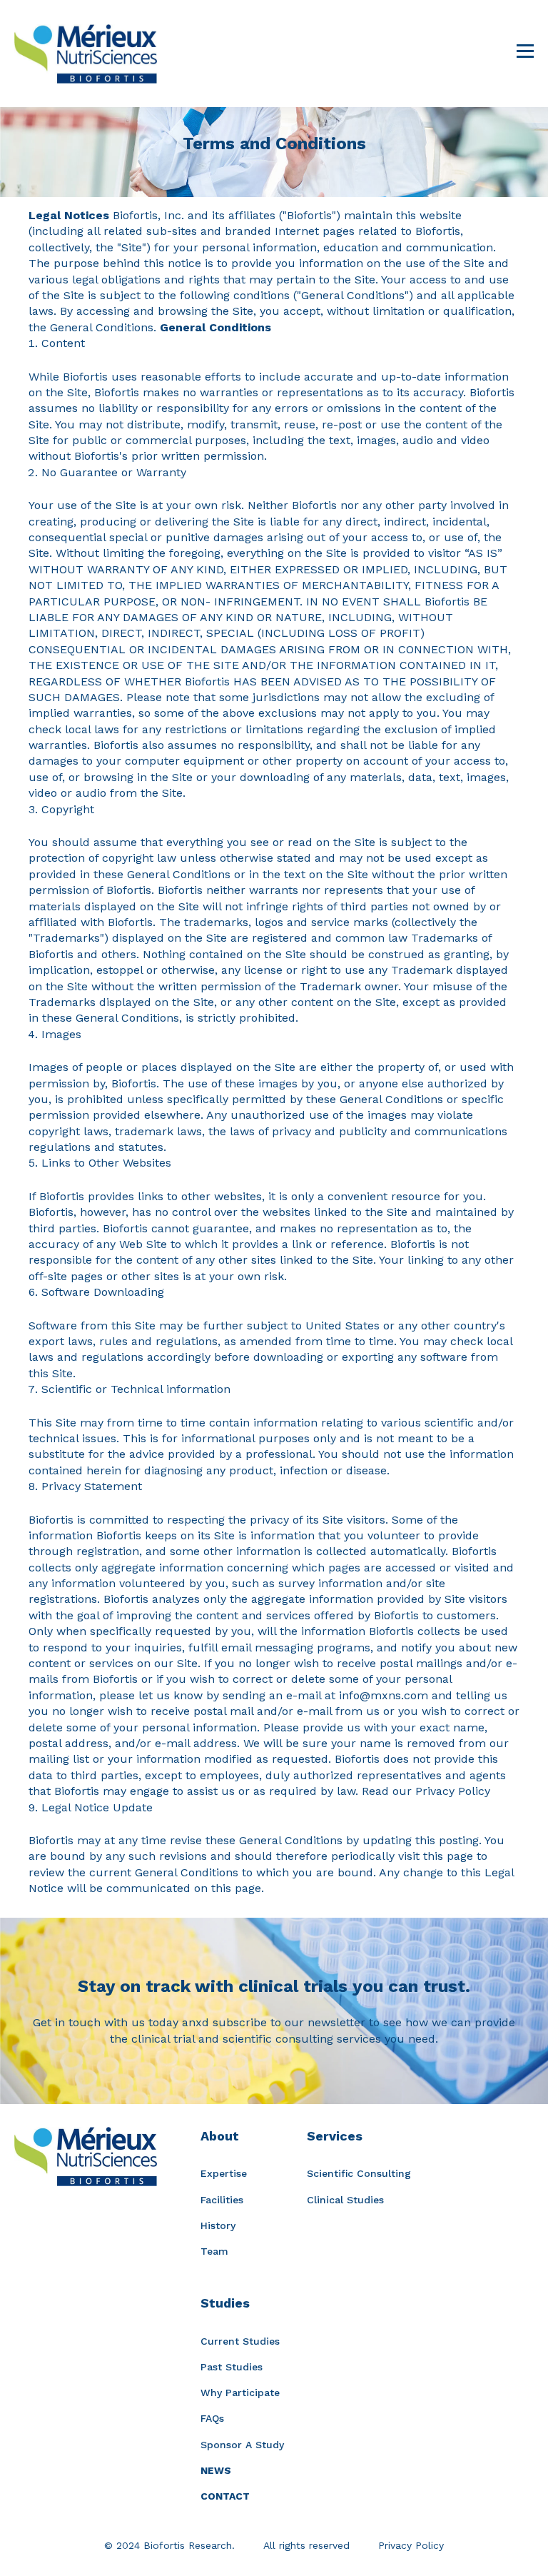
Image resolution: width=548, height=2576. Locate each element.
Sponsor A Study (242, 2445)
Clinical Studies (345, 2200)
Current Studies (240, 2341)
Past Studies (232, 2367)
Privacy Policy (411, 2545)
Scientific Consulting (359, 2173)
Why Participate (240, 2393)
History (218, 2225)
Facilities (222, 2200)
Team (214, 2251)
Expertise (224, 2173)
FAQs (212, 2418)
